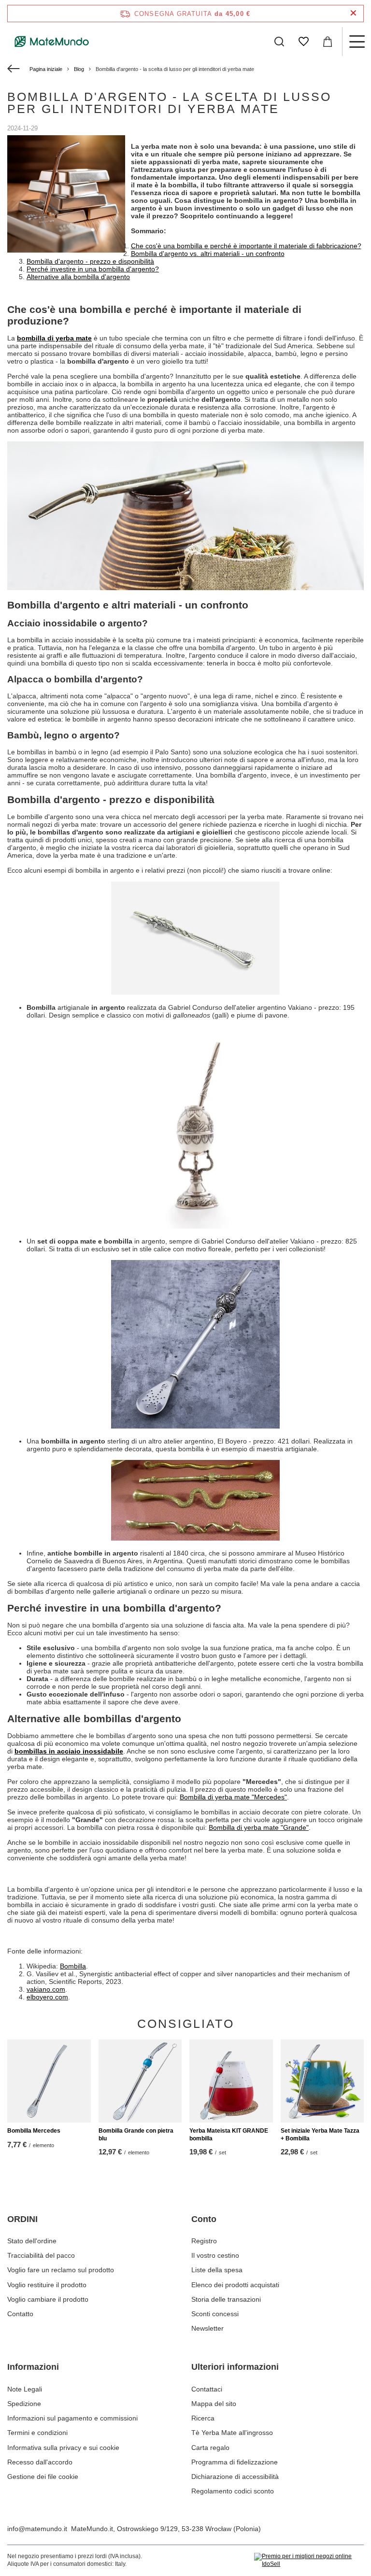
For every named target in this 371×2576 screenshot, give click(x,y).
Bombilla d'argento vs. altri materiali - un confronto (208, 254)
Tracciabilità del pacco (41, 2255)
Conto (204, 2219)
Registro (204, 2241)
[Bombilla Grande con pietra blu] (140, 2081)
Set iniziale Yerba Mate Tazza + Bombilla (320, 2135)
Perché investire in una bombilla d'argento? (93, 269)
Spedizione (24, 2404)
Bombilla (73, 1966)
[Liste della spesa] (303, 42)
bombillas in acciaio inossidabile (69, 1751)
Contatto (20, 2314)
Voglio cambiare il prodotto (48, 2299)
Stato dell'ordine (32, 2241)
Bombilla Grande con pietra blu (136, 2135)
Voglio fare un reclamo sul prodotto (61, 2270)
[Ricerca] (279, 42)
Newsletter (207, 2328)
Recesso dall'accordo (40, 2462)
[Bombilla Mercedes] (49, 2081)
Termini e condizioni (37, 2433)
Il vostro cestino (215, 2255)
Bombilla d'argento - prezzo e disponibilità (90, 261)
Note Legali (25, 2389)
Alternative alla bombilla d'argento (78, 277)
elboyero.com (47, 1997)
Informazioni (33, 2367)
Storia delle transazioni (226, 2299)
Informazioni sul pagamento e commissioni (72, 2418)
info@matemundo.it (37, 2529)
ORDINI (22, 2219)
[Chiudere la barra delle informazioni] (353, 13)
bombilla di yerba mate (54, 338)
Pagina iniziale (46, 69)
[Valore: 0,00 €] (328, 42)
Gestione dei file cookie (43, 2477)
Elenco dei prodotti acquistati (235, 2285)
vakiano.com (46, 1989)
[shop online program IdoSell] (309, 2560)
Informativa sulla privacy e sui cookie (63, 2448)
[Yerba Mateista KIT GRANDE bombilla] (231, 2081)
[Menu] (357, 42)
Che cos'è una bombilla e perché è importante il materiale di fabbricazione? (246, 246)
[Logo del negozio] (52, 42)
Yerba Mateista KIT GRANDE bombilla (229, 2135)
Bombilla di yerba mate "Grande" (259, 1827)
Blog (79, 69)
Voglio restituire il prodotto (47, 2285)
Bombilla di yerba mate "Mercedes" (233, 1797)
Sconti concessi (215, 2314)
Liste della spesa (217, 2270)
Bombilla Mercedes (34, 2131)
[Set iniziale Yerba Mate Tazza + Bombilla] (322, 2081)
